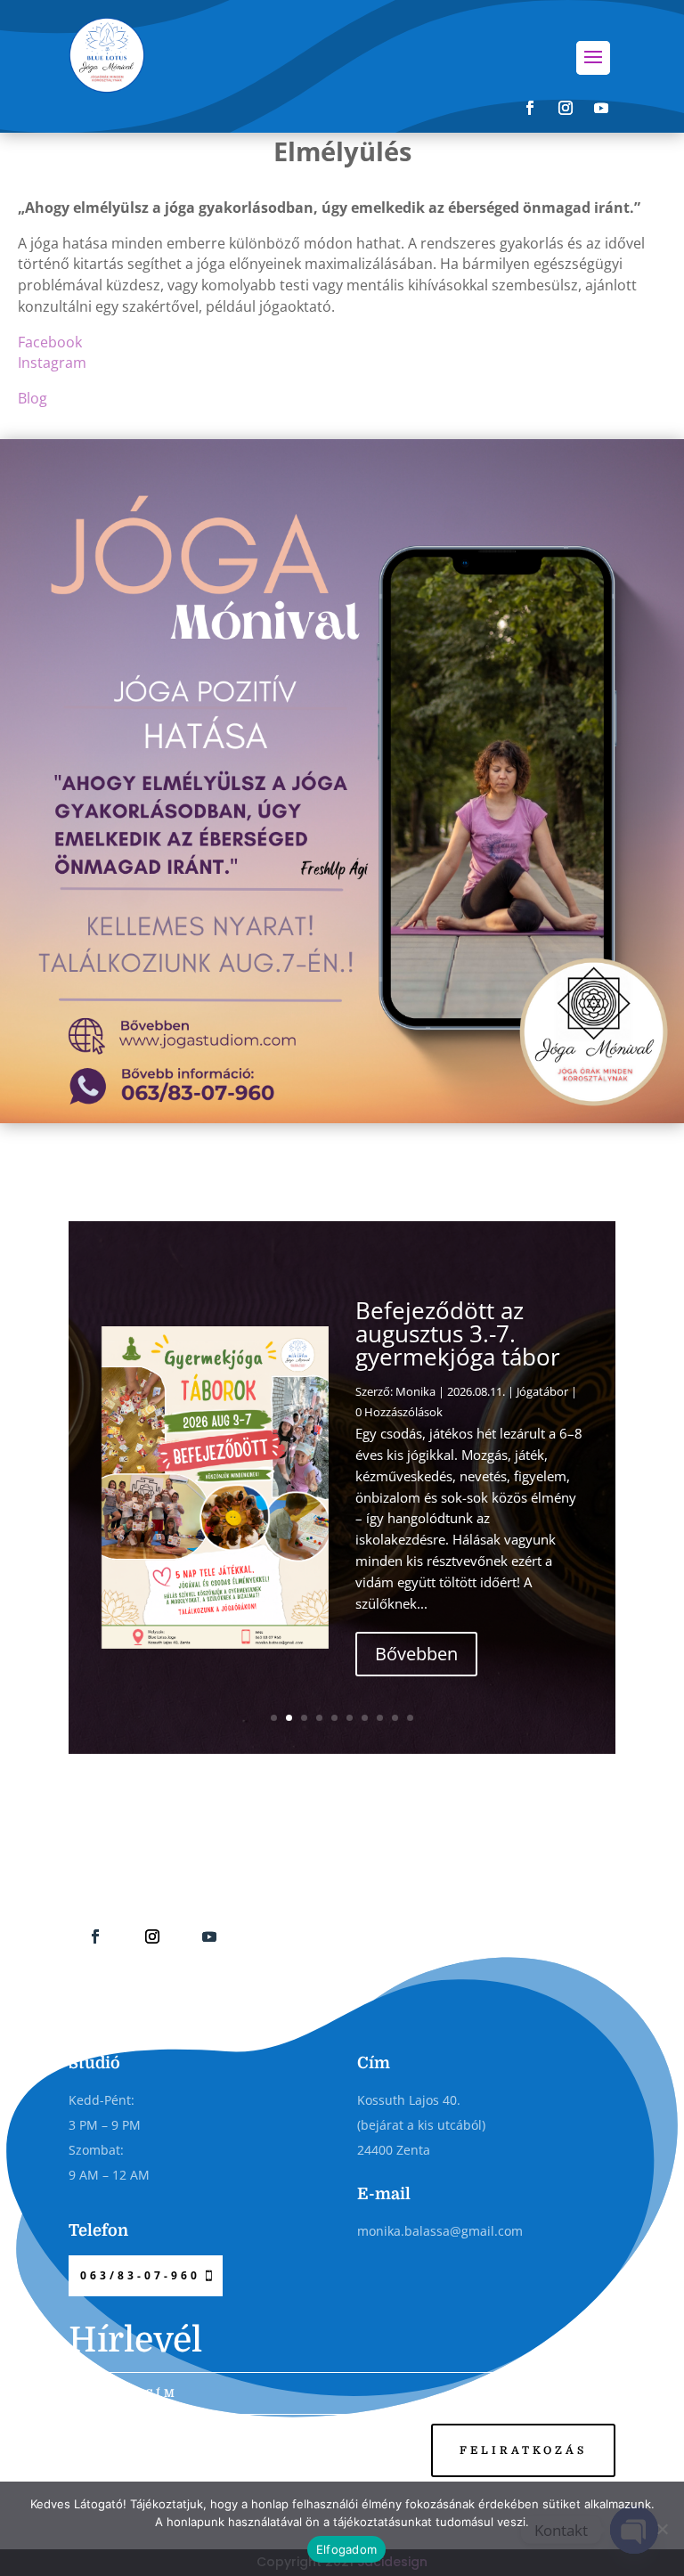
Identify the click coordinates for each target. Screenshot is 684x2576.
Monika (415, 1391)
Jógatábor (542, 1391)
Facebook (50, 342)
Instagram (52, 363)
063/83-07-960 (140, 2275)
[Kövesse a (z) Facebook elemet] (530, 108)
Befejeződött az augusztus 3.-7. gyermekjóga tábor (458, 1333)
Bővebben (416, 1654)
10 (410, 1718)
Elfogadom (346, 2549)
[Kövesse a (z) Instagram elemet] (566, 108)
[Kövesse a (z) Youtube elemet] (601, 108)
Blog (33, 398)
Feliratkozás (523, 2450)
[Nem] (662, 2529)
